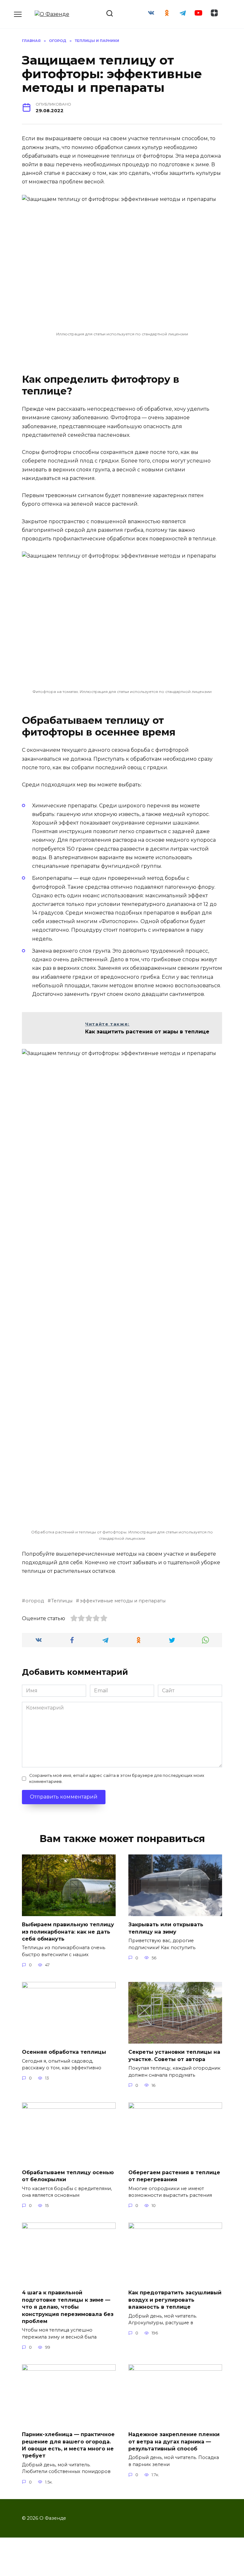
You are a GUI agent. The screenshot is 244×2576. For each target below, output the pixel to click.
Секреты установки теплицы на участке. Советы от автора (174, 2055)
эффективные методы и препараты (122, 1601)
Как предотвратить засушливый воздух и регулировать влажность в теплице (175, 2300)
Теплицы (62, 1601)
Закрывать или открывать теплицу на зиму (166, 1928)
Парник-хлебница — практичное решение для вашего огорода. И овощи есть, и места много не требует (68, 2445)
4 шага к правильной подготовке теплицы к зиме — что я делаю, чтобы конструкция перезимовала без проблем (68, 2307)
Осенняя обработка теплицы (64, 2052)
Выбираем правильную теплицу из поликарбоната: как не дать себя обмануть (68, 1932)
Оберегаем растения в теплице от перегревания (174, 2176)
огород (35, 1601)
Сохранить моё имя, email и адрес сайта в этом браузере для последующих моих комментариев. (117, 1778)
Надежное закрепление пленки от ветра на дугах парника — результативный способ (174, 2442)
